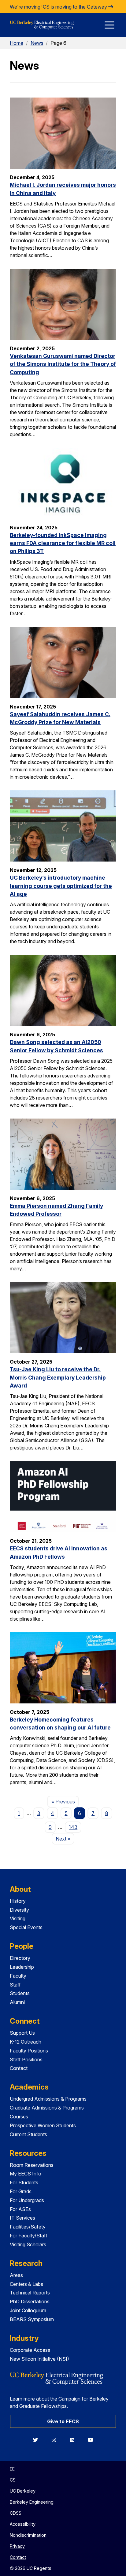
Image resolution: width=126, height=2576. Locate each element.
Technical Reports (30, 2293)
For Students (24, 2182)
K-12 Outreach (26, 2042)
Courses (19, 2117)
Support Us (22, 2033)
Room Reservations (32, 2165)
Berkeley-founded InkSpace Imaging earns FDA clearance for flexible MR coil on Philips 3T (63, 543)
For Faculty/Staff (29, 2236)
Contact (19, 2068)
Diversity (19, 1910)
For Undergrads (27, 2200)
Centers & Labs (26, 2284)
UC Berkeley (23, 2491)
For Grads (21, 2191)
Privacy (17, 2546)
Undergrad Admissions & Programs (48, 2099)
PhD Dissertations (30, 2302)
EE (12, 2469)
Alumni (17, 2002)
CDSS (16, 2513)
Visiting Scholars (28, 2244)
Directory (20, 1958)
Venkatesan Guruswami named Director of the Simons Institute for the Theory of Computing (63, 364)
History (18, 1901)
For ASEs (20, 2209)
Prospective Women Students (43, 2125)
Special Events (26, 1927)
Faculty (18, 1976)
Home (17, 43)
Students (20, 1993)
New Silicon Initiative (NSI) (39, 2359)
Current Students (28, 2134)
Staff (15, 1985)
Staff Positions (26, 2060)
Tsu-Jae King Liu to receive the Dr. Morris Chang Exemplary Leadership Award (58, 1377)
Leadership (22, 1967)
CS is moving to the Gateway (76, 7)
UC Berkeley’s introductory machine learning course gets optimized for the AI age (61, 886)
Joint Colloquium (28, 2310)
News (37, 43)
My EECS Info (26, 2174)
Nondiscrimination (28, 2535)
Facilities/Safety (28, 2227)
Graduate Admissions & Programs (47, 2108)
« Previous (65, 1801)
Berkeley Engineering (32, 2502)
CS (13, 2480)
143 (73, 1827)
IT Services (22, 2218)
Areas (16, 2275)
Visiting (18, 1918)
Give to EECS (63, 2421)
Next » (65, 1839)
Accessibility (23, 2524)
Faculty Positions (29, 2051)
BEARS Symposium (32, 2319)
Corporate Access (30, 2350)
